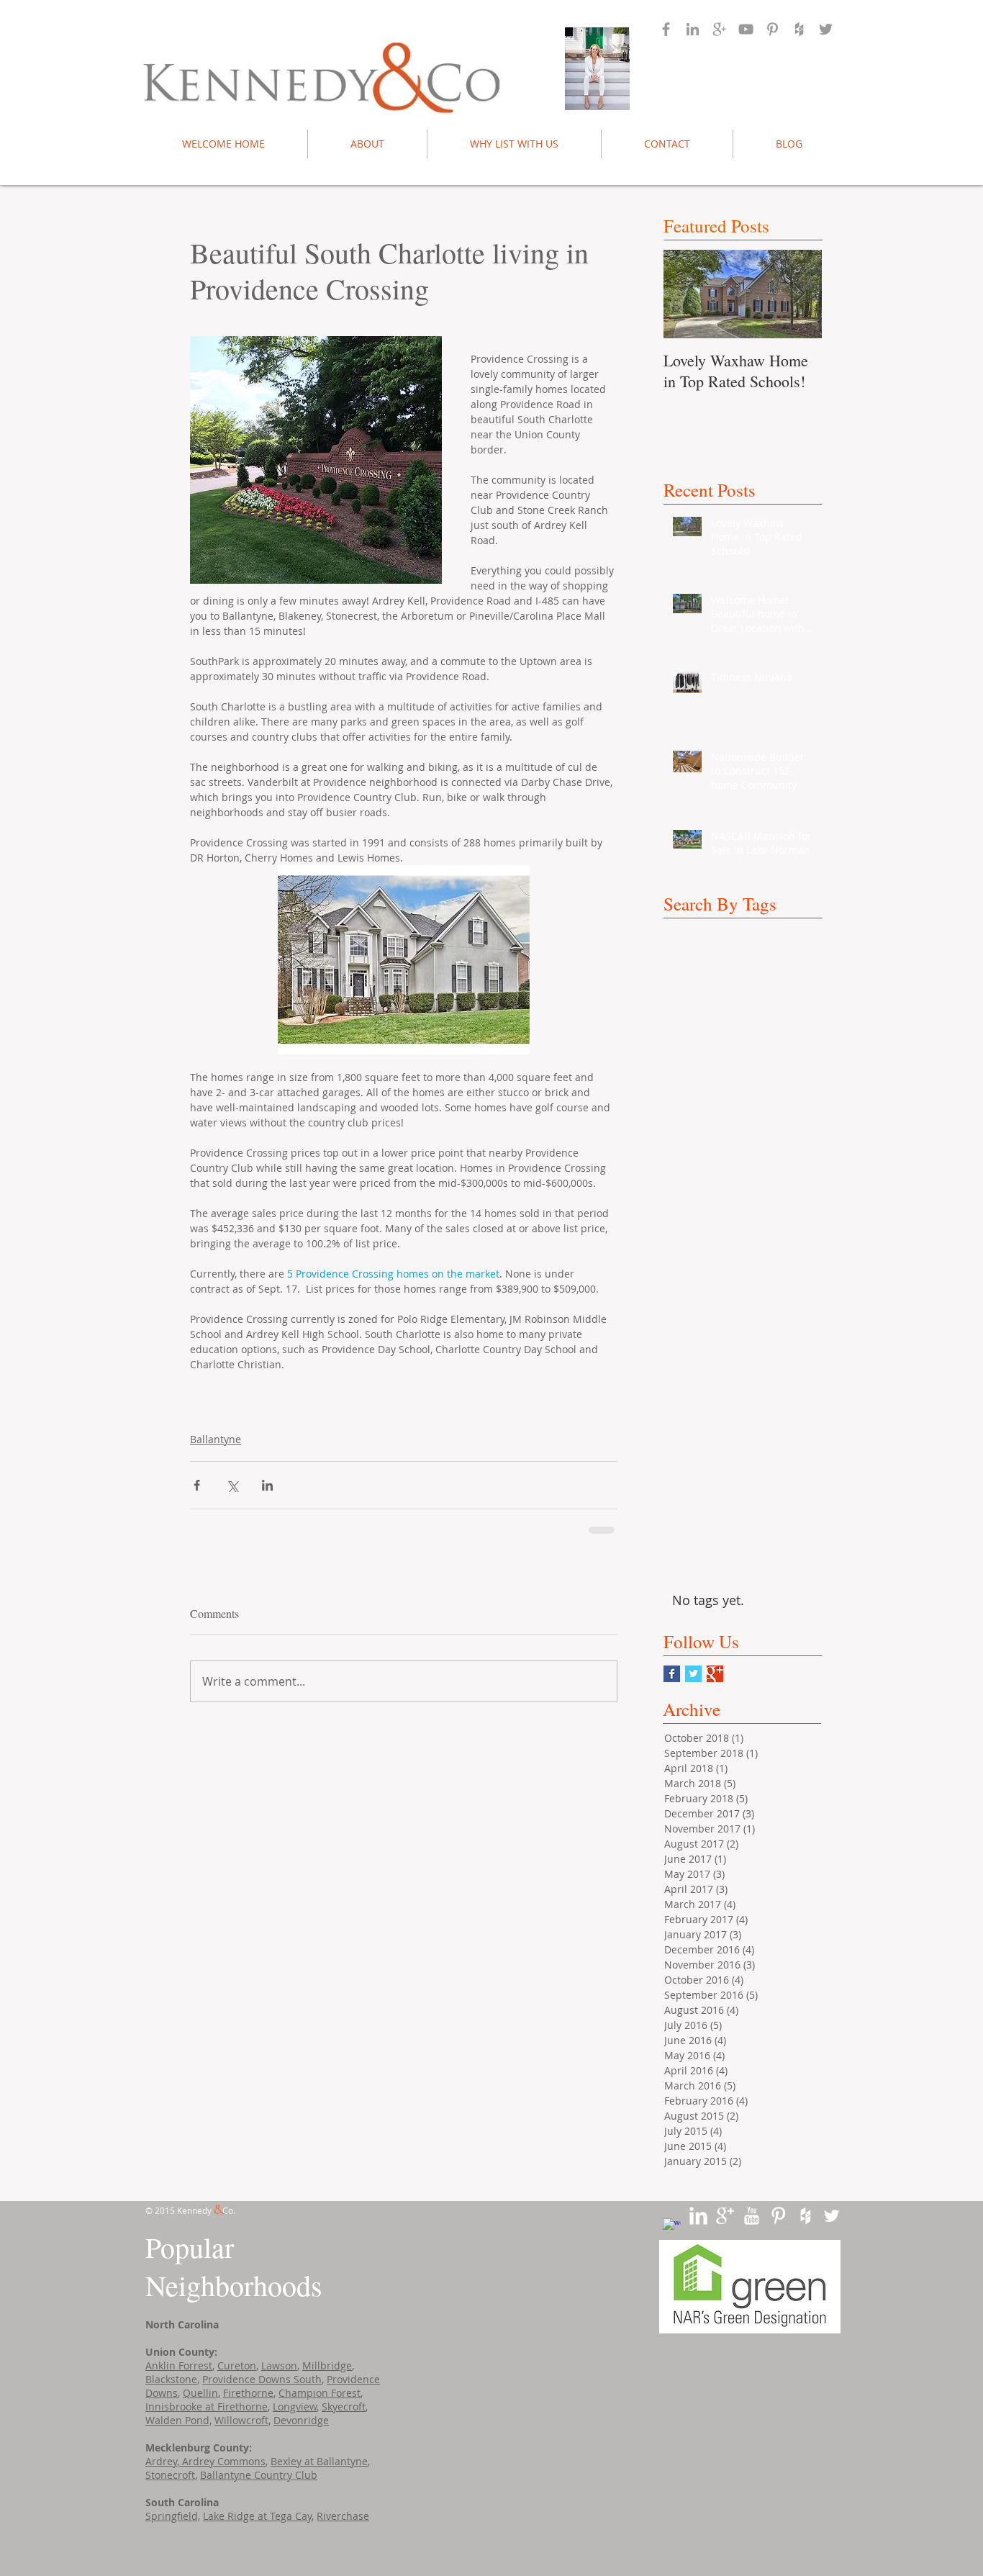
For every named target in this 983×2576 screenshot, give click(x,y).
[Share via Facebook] (197, 1485)
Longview (295, 2406)
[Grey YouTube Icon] (746, 29)
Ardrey (161, 2461)
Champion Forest (320, 2393)
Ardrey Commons (222, 2461)
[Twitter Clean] (832, 2216)
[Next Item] (799, 294)
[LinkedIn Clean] (698, 2216)
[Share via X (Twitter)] (232, 1485)
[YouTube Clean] (752, 2216)
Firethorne (248, 2393)
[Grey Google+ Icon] (719, 29)
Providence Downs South (262, 2379)
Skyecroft (344, 2406)
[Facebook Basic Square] (672, 1674)
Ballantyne (216, 1439)
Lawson (279, 2365)
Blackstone (171, 2379)
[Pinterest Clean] (778, 2216)
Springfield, (173, 2516)
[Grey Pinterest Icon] (773, 29)
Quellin (200, 2393)
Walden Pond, (178, 2420)
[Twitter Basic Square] (693, 1674)
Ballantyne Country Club (259, 2475)
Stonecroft (170, 2475)
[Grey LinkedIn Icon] (693, 29)
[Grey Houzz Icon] (799, 29)
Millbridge (327, 2365)
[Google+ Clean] (725, 2216)
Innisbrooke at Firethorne (207, 2406)
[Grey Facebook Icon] (666, 29)
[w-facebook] (672, 2227)
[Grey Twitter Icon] (826, 29)
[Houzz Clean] (805, 2216)
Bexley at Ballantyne (319, 2461)
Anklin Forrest (179, 2365)
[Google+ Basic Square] (715, 1674)
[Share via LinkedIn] (267, 1485)
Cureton (237, 2365)
